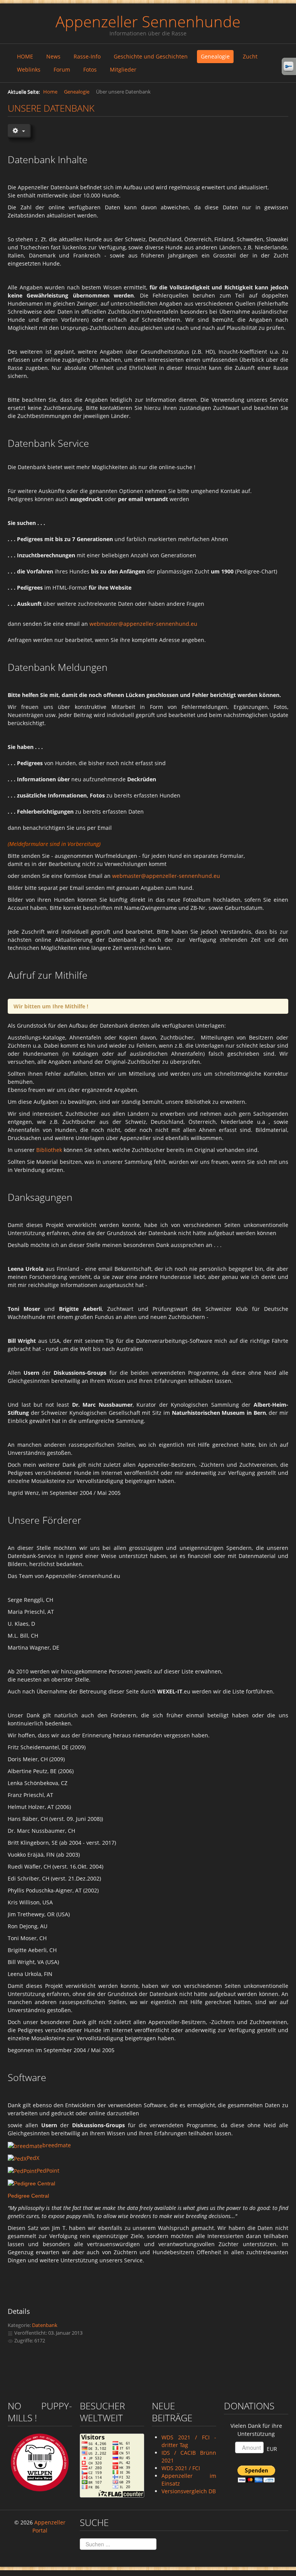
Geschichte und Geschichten (151, 56)
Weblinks (29, 69)
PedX (33, 2158)
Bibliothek (49, 1150)
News (53, 56)
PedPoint (48, 2171)
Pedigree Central (28, 2196)
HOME (25, 56)
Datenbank (45, 2325)
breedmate (57, 2145)
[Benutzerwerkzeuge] (19, 130)
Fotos (90, 69)
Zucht (250, 56)
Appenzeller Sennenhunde (148, 21)
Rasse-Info (87, 56)
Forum (62, 69)
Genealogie (215, 56)
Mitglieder (123, 69)
